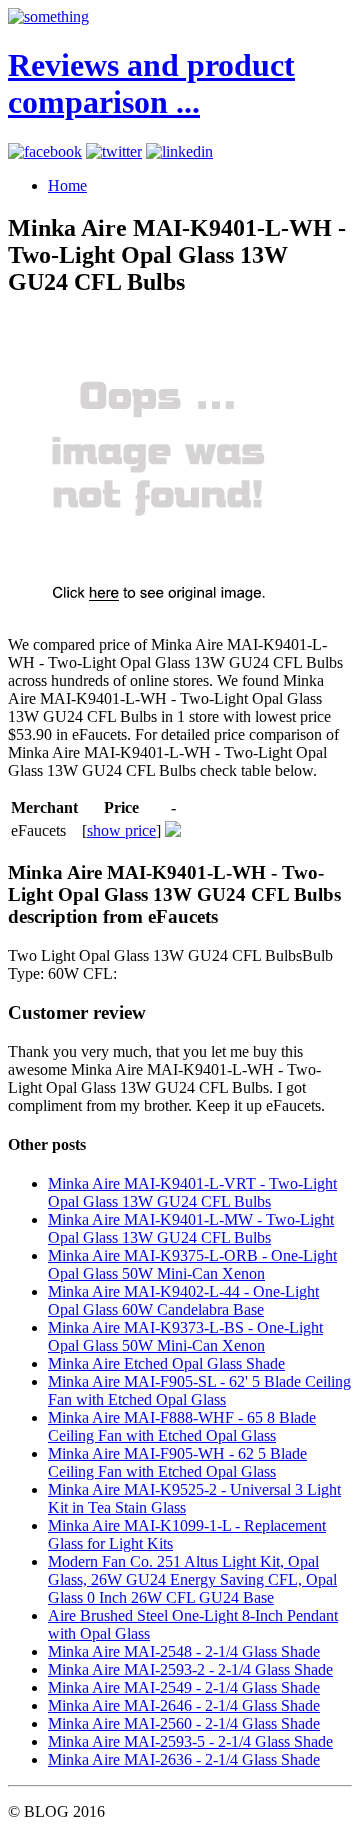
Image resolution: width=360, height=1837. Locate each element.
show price (121, 830)
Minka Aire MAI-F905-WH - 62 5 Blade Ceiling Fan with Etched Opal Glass (177, 1462)
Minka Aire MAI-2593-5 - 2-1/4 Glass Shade (190, 1741)
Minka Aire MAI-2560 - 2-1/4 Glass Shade (184, 1723)
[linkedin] (179, 151)
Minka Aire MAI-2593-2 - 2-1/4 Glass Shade (190, 1669)
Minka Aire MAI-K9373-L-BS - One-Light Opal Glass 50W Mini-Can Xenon (185, 1336)
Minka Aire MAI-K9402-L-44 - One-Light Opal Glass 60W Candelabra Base (183, 1300)
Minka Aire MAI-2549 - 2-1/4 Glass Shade (184, 1687)
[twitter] (114, 151)
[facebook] (45, 151)
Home (67, 185)
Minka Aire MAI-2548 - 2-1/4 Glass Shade (184, 1651)
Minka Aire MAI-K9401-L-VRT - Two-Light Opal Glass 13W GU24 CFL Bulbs (192, 1192)
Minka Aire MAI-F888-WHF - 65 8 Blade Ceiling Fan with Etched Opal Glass (182, 1426)
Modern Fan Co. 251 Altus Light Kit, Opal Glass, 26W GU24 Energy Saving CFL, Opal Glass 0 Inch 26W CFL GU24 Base (192, 1579)
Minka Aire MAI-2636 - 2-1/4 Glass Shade (184, 1759)
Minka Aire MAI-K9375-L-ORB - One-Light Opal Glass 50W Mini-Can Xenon (192, 1264)
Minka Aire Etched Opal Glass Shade (166, 1363)
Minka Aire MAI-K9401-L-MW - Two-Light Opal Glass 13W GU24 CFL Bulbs (191, 1228)
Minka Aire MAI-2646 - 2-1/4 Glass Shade (184, 1705)
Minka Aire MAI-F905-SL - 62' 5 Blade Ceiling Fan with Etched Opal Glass (199, 1390)
